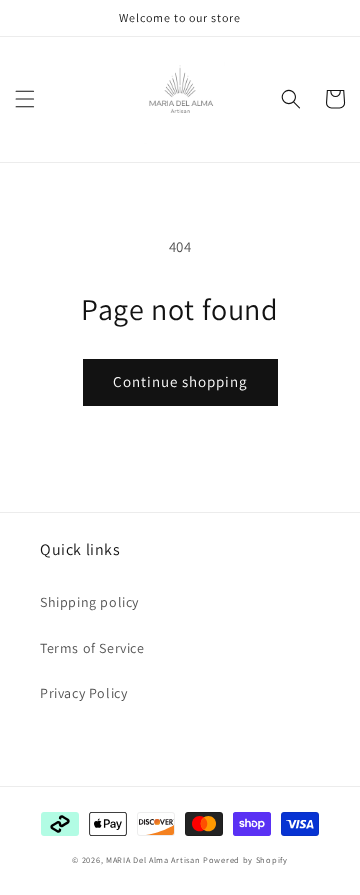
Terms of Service (92, 648)
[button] (25, 99)
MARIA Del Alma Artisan (153, 859)
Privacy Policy (83, 693)
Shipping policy (89, 602)
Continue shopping (180, 381)
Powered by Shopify (245, 859)
